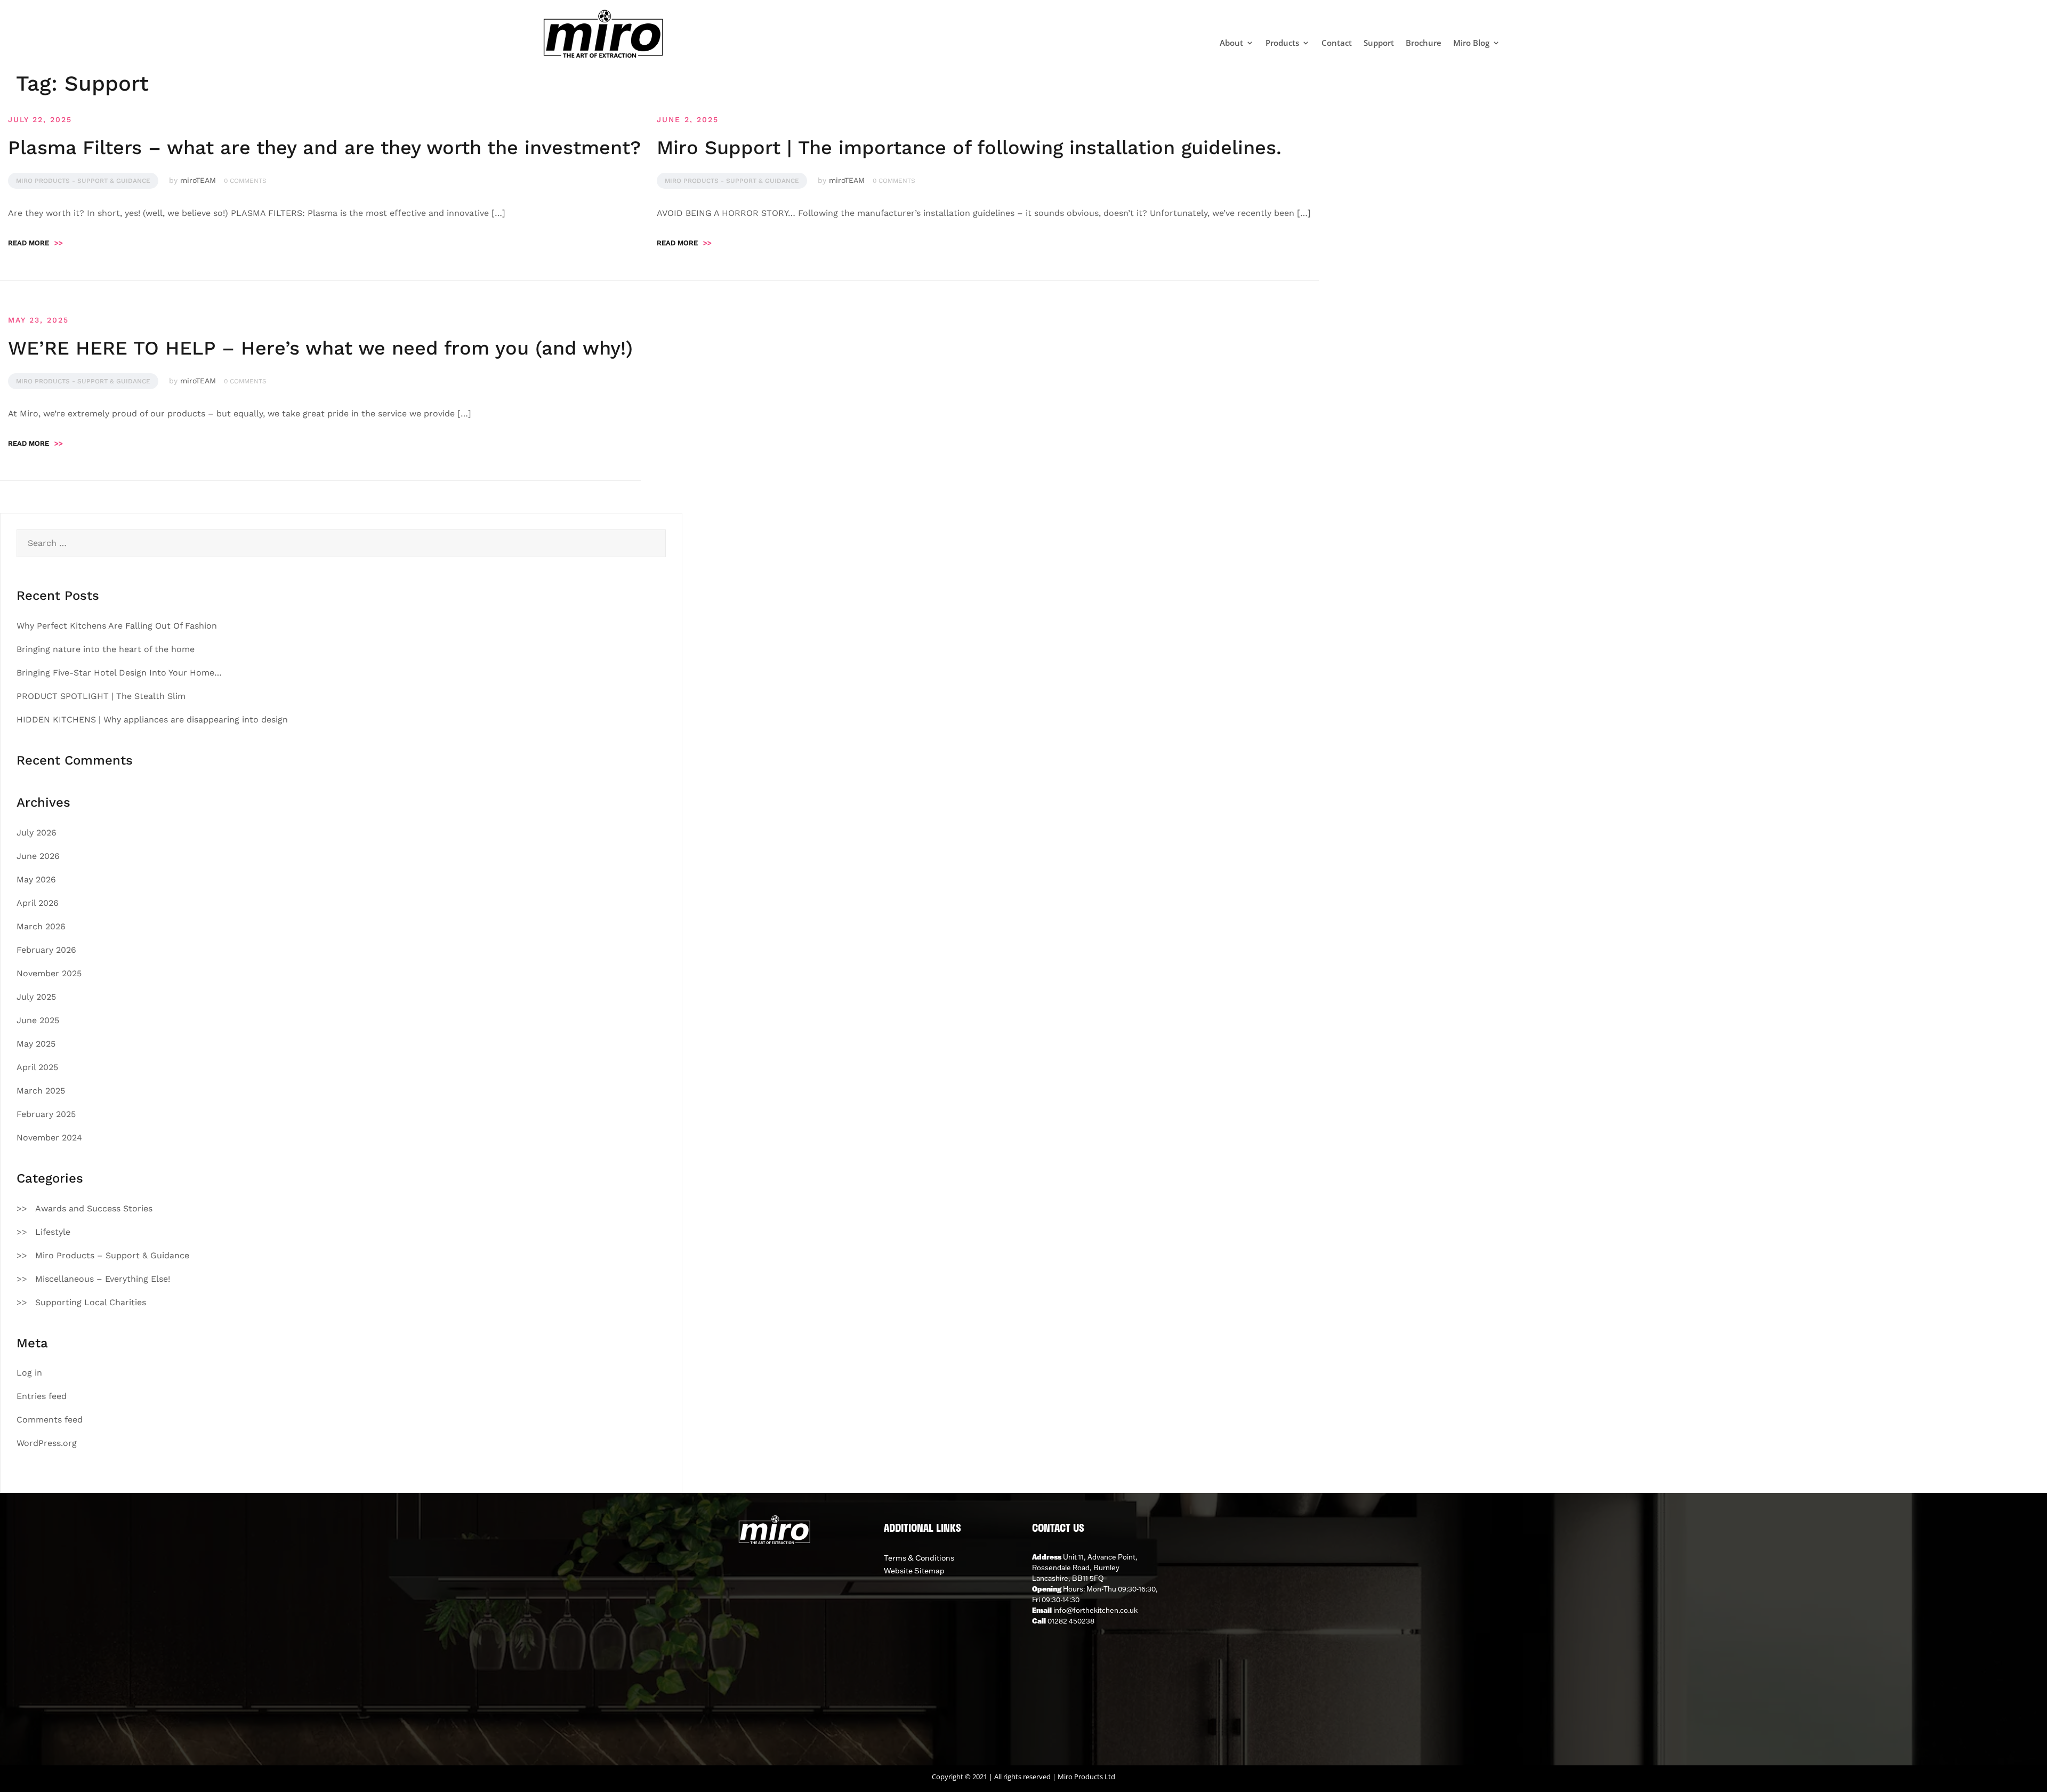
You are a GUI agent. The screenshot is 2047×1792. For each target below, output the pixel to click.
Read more (35, 243)
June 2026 (38, 856)
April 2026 (38, 903)
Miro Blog (1471, 43)
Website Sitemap (914, 1571)
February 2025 (46, 1114)
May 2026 (36, 879)
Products (1282, 43)
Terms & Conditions (919, 1558)
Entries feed (42, 1396)
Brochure (1424, 43)
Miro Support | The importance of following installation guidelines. (969, 148)
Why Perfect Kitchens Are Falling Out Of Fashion (117, 626)
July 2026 (37, 833)
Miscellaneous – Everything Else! (103, 1279)
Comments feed (50, 1420)
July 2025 (36, 997)
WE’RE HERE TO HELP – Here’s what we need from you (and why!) (320, 348)
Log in (29, 1373)
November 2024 (49, 1138)
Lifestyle (53, 1232)
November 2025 (49, 973)
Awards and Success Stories (94, 1208)
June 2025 (38, 1020)
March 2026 (41, 926)
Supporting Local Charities (91, 1302)
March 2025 (41, 1091)
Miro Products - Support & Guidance (83, 181)
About (1231, 43)
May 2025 (36, 1044)
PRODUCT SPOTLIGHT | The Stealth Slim (101, 696)
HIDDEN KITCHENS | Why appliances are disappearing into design (152, 720)
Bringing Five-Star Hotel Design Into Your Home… (119, 673)
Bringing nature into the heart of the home (106, 649)
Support (1379, 43)
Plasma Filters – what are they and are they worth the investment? (324, 148)
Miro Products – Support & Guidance (112, 1255)
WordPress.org (47, 1443)
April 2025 (37, 1067)
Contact (1337, 43)
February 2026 (46, 950)
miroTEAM (198, 180)
